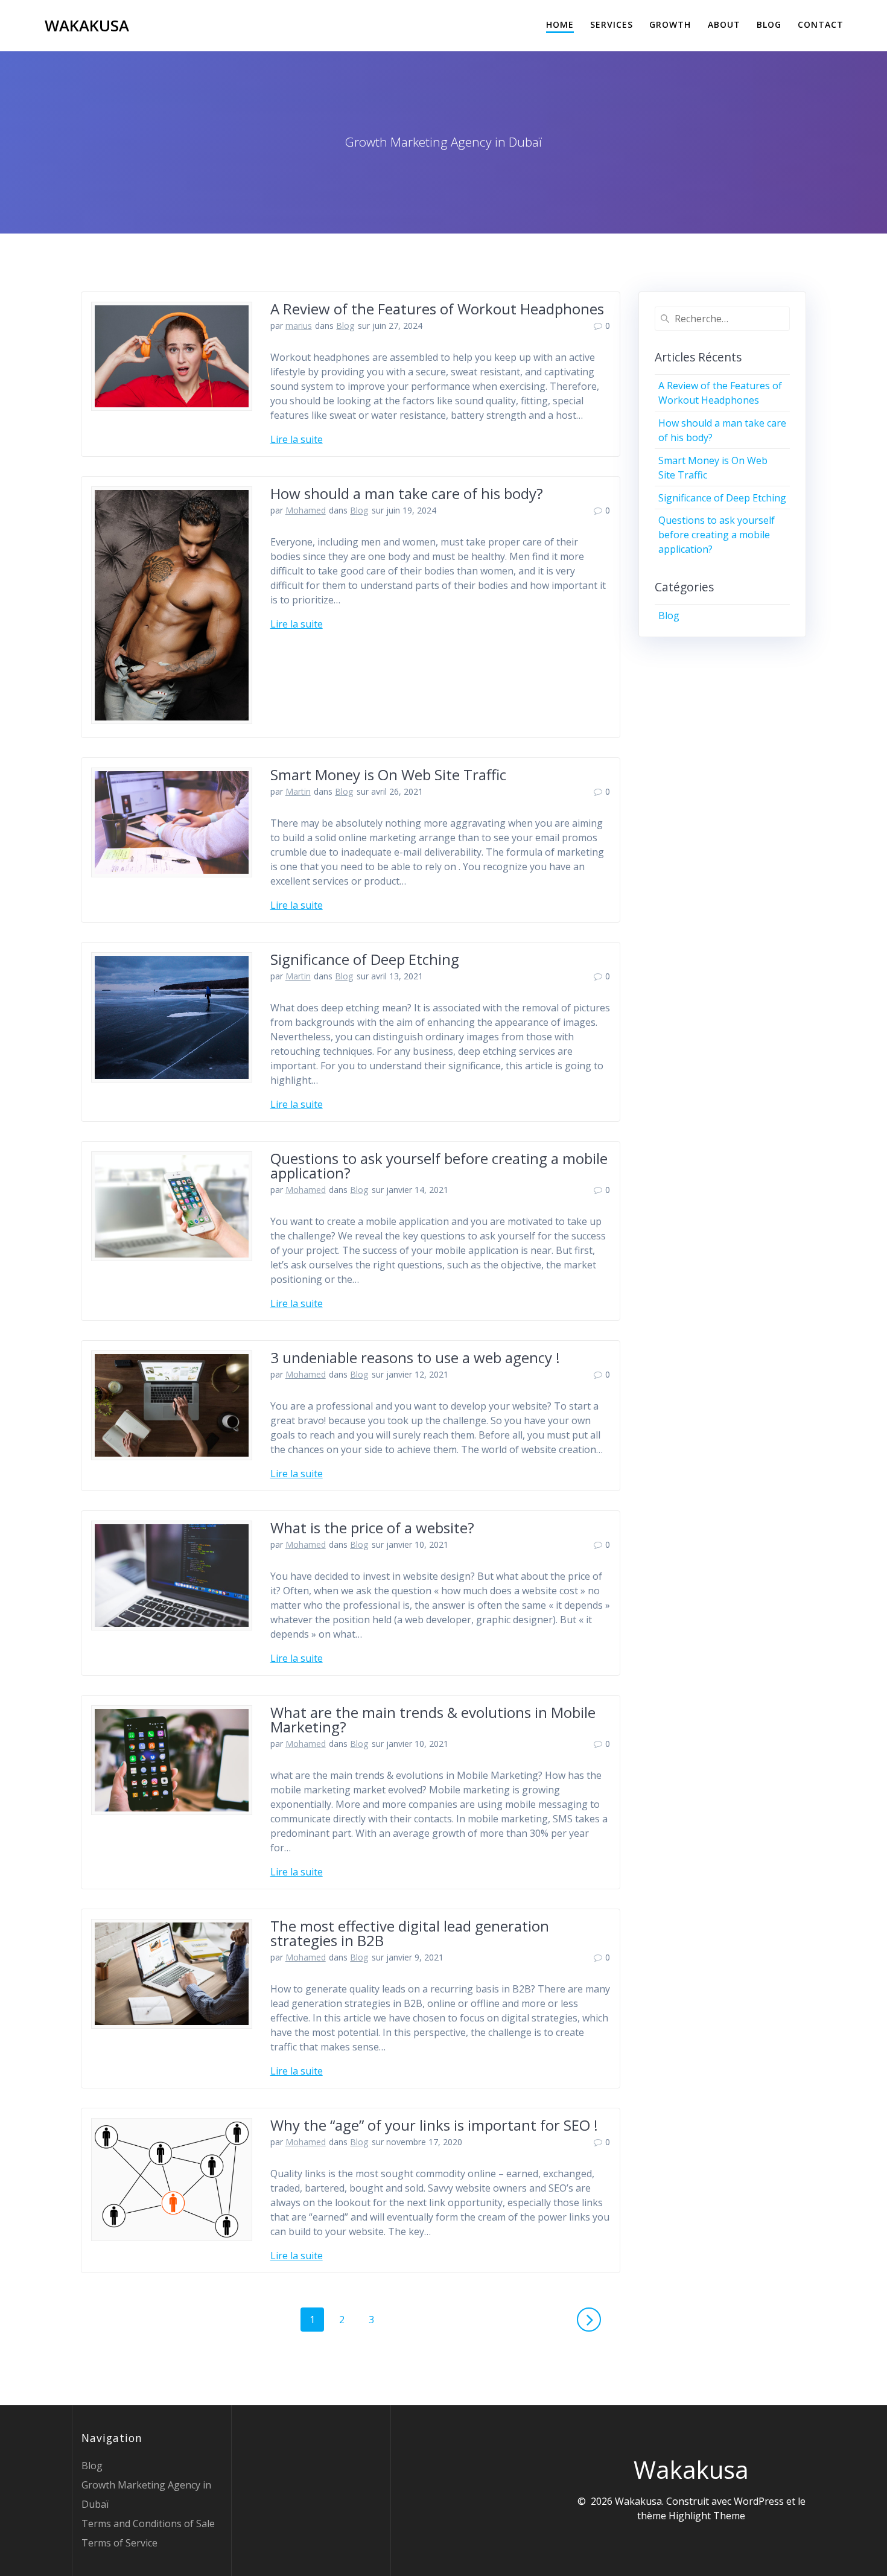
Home (560, 24)
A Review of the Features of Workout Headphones (437, 309)
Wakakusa (87, 26)
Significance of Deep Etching (365, 959)
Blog (345, 326)
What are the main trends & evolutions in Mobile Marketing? (433, 1719)
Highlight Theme (707, 2516)
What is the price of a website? (372, 1528)
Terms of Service (119, 2543)
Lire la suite (297, 439)
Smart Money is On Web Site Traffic (388, 774)
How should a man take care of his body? (407, 493)
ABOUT (724, 24)
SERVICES (612, 24)
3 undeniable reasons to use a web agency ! (415, 1357)
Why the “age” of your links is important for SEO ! (434, 2125)
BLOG (769, 24)
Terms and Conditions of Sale (148, 2524)
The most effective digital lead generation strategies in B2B (410, 1933)
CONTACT (821, 24)
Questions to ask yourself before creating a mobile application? (439, 1166)
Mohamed (306, 510)
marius (299, 326)
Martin (298, 791)
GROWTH (670, 24)
